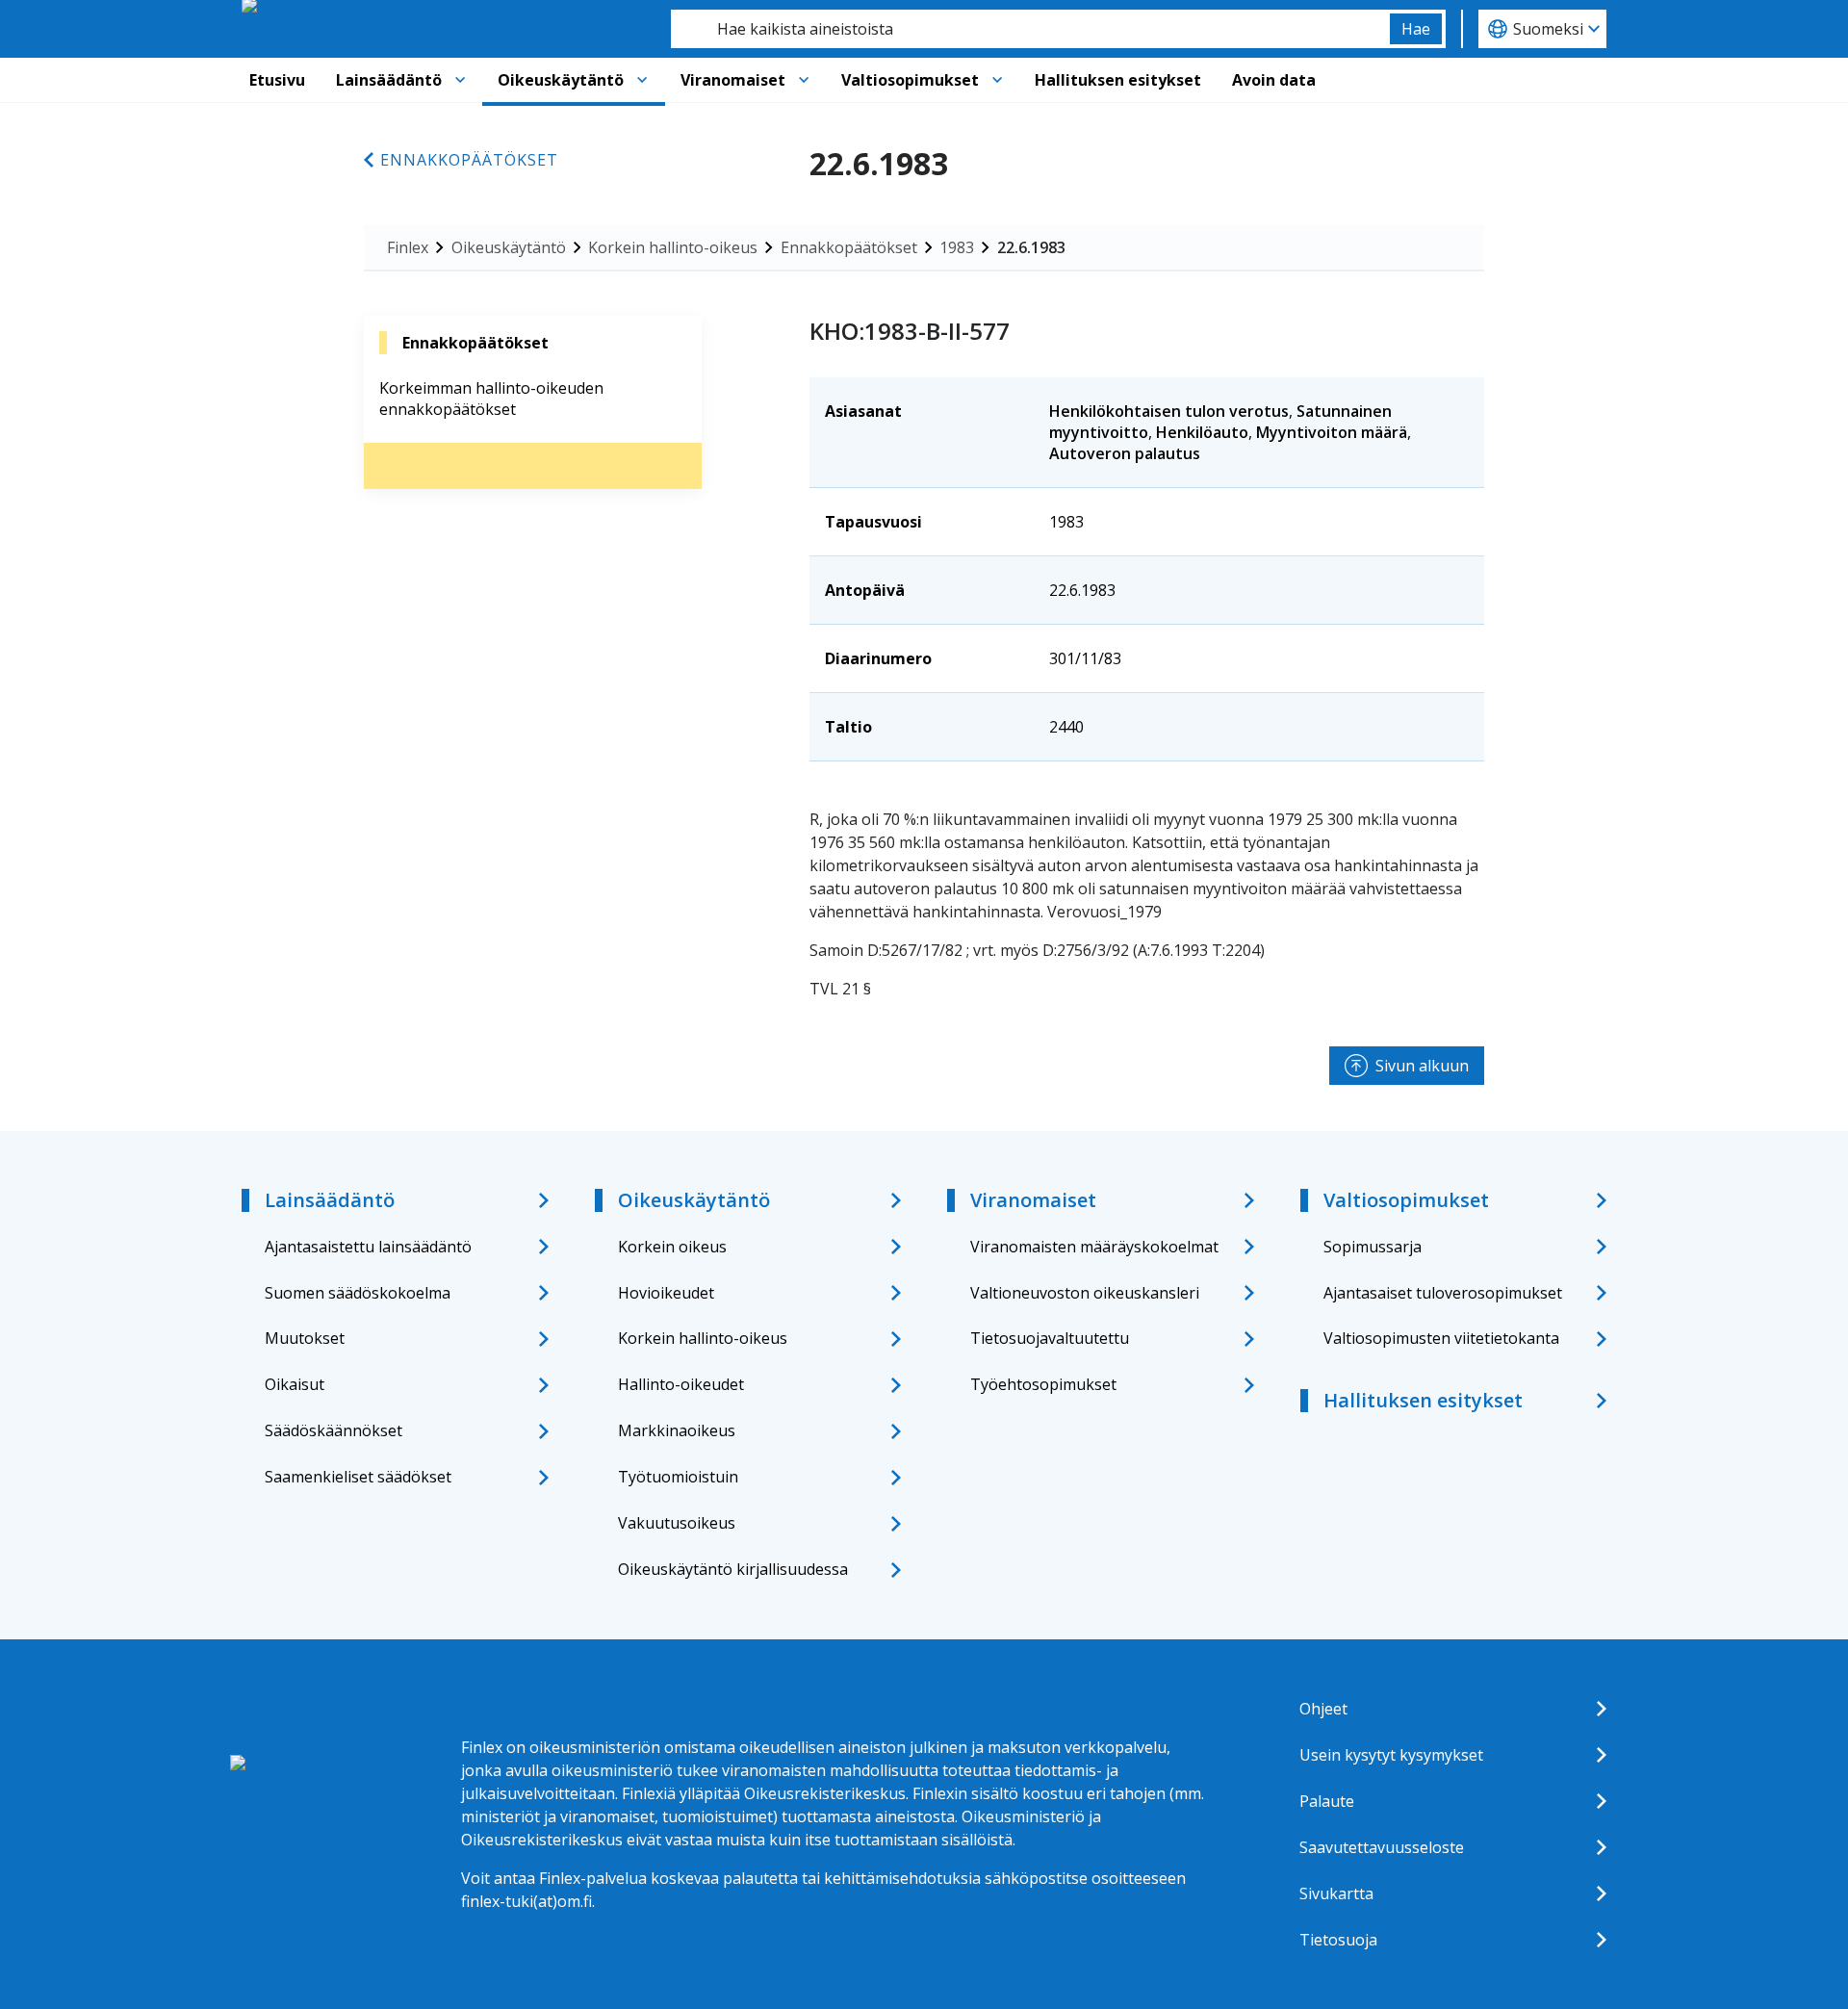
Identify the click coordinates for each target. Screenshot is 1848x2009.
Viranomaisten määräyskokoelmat (1094, 1247)
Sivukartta (1336, 1893)
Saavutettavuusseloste (1382, 1847)
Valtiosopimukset (910, 80)
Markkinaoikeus (677, 1430)
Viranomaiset (733, 80)
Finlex (408, 247)
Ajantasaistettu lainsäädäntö (368, 1247)
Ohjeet (1323, 1709)
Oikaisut (295, 1384)
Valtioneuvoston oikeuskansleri (1085, 1293)
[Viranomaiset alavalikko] (804, 80)
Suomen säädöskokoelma (358, 1293)
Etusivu (277, 80)
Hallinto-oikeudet (681, 1384)
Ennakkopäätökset (469, 160)
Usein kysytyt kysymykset (1391, 1755)
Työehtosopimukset (1043, 1384)
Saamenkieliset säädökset (358, 1477)
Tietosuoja (1338, 1940)
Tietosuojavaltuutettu (1050, 1338)
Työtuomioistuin (678, 1477)
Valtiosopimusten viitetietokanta (1441, 1338)
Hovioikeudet (666, 1293)
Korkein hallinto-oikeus (673, 247)
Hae (1416, 29)
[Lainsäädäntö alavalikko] (460, 80)
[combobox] (1030, 29)
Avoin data (1274, 80)
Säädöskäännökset (334, 1430)
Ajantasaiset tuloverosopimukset (1443, 1293)
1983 (957, 247)
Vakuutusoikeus (677, 1523)
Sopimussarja (1373, 1247)
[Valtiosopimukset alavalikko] (997, 80)
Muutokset (305, 1338)
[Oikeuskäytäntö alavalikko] (642, 80)
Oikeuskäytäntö (561, 80)
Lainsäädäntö (389, 80)
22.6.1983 (1031, 247)
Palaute (1327, 1801)
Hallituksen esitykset (1118, 80)
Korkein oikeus (672, 1247)
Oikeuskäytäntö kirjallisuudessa (733, 1569)
